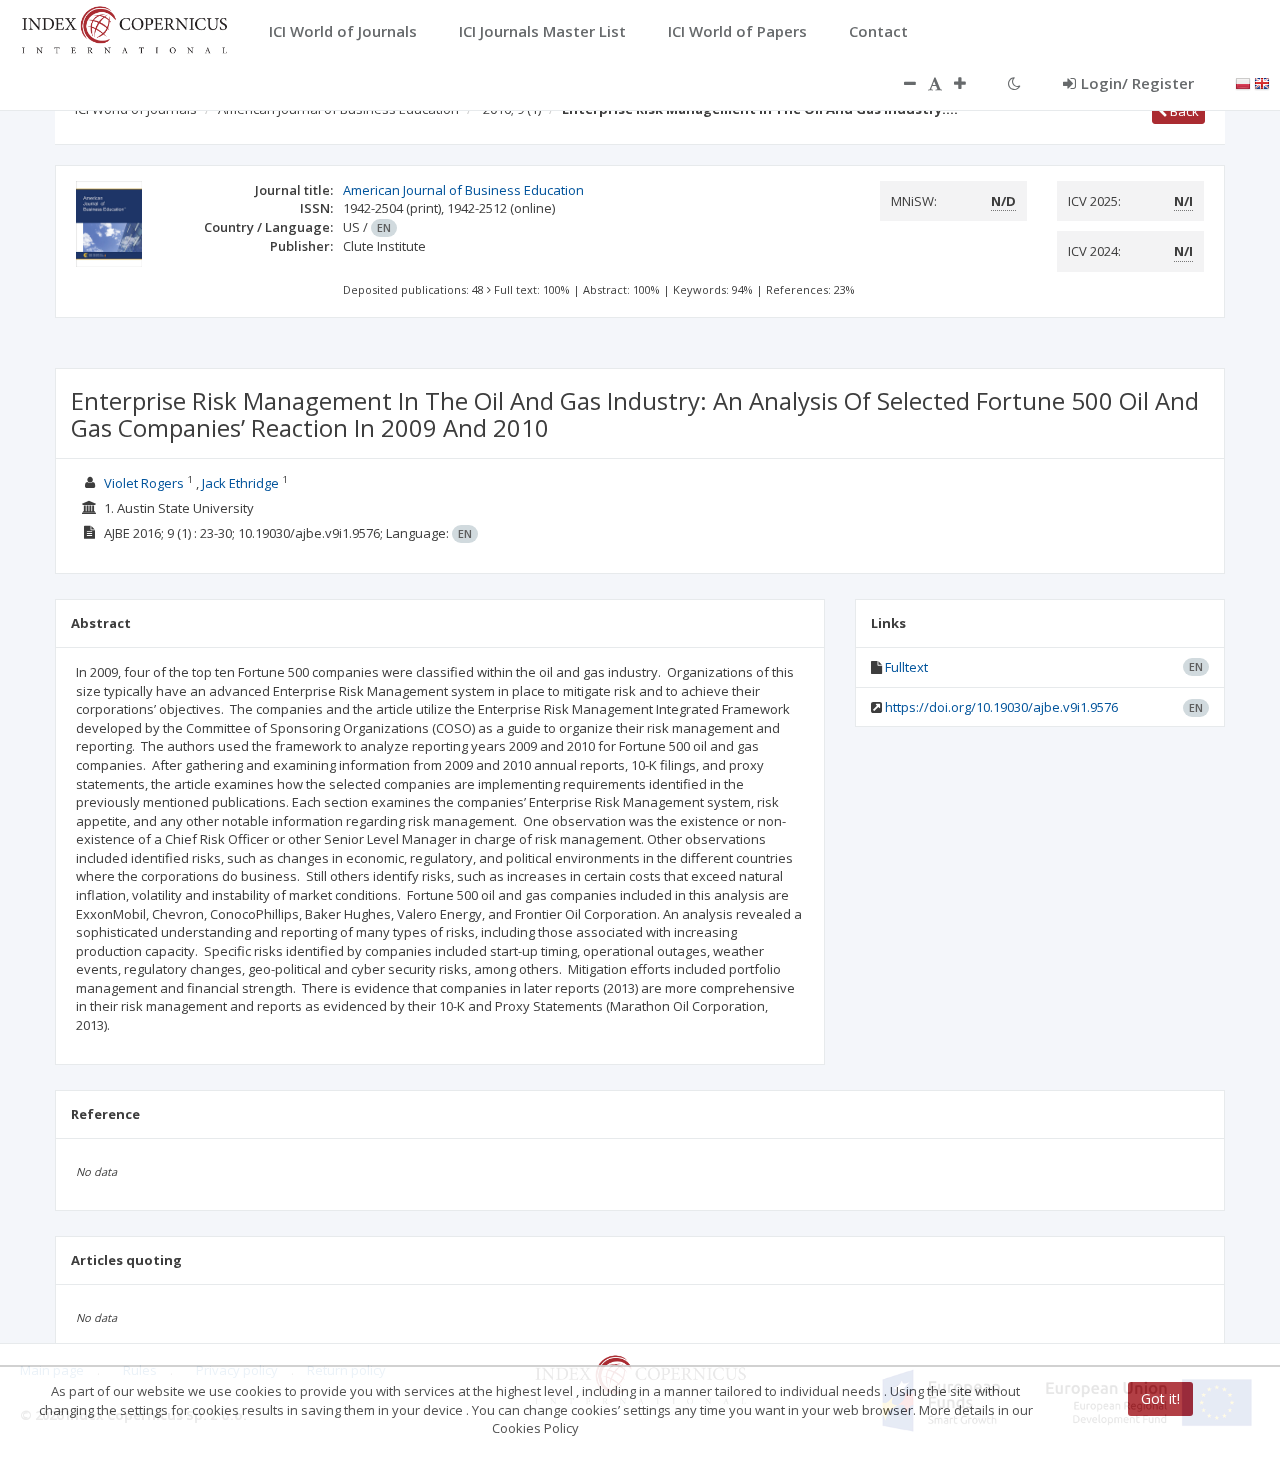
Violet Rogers (144, 483)
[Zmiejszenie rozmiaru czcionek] (900, 83)
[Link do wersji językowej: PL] (1243, 82)
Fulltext (906, 667)
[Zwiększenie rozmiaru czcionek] (970, 83)
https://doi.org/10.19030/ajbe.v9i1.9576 (1001, 707)
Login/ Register (1137, 83)
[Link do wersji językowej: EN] (1262, 82)
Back (1183, 111)
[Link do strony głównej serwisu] (124, 28)
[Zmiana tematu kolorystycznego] (1014, 83)
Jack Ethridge (240, 483)
